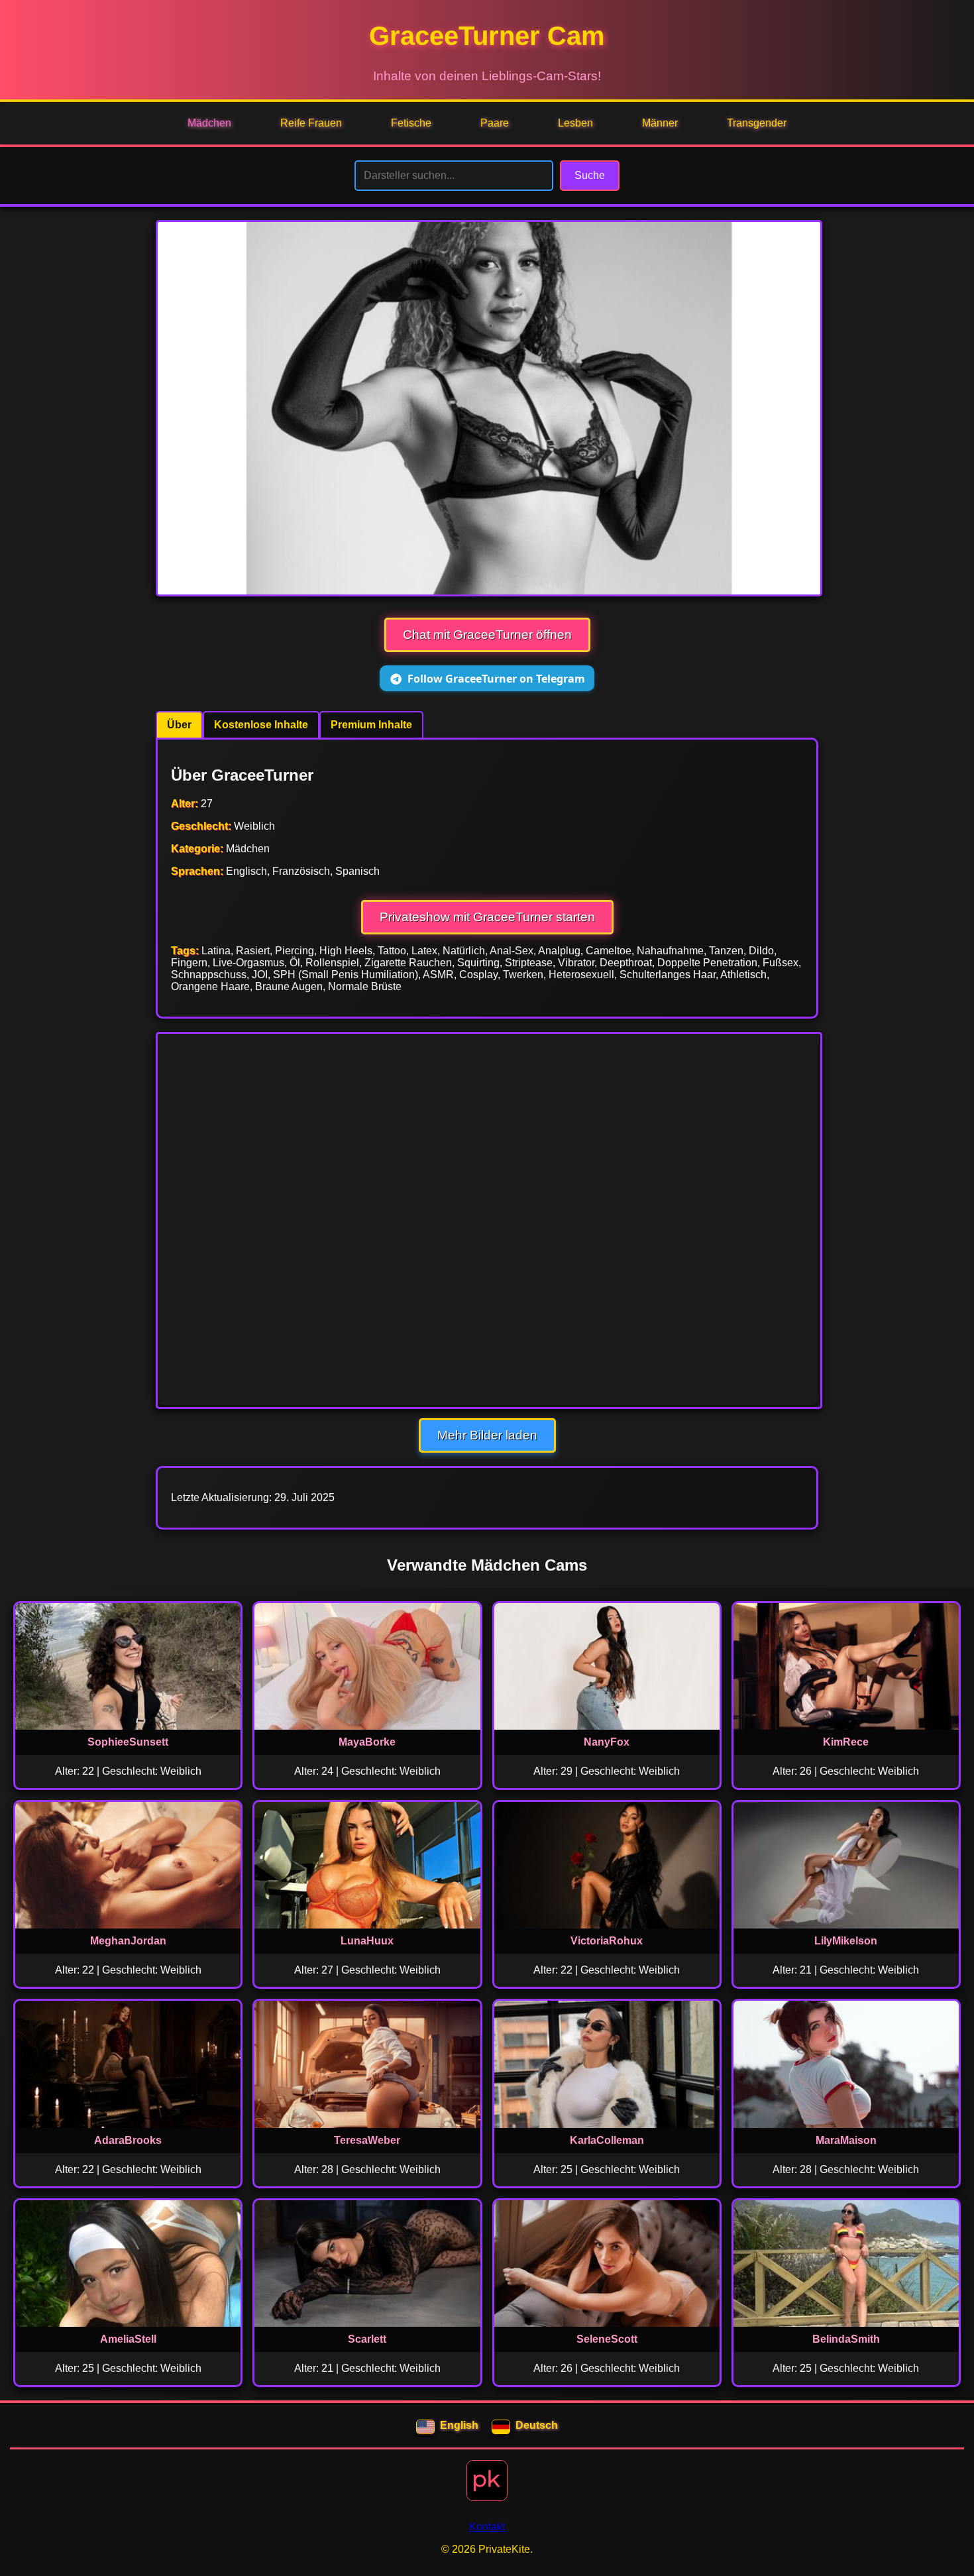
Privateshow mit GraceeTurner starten (487, 917)
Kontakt (487, 2527)
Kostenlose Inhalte (261, 725)
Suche (590, 175)
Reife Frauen (311, 123)
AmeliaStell (128, 2339)
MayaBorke (367, 1742)
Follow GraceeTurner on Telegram (496, 679)
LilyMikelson (846, 1941)
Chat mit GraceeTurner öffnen (487, 635)
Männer (660, 123)
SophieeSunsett (128, 1742)
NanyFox (607, 1742)
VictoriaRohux (607, 1941)
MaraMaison (846, 2140)
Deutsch (537, 2425)
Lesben (575, 123)
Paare (495, 123)
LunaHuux (367, 1941)
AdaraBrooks (128, 2140)
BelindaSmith (846, 2339)
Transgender (757, 123)
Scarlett (367, 2339)
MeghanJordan (128, 1941)
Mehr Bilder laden (487, 1435)
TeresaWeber (367, 2140)
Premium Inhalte (371, 725)
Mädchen (209, 123)
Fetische (411, 123)
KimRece (846, 1742)
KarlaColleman (607, 2140)
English (459, 2425)
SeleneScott (607, 2339)
